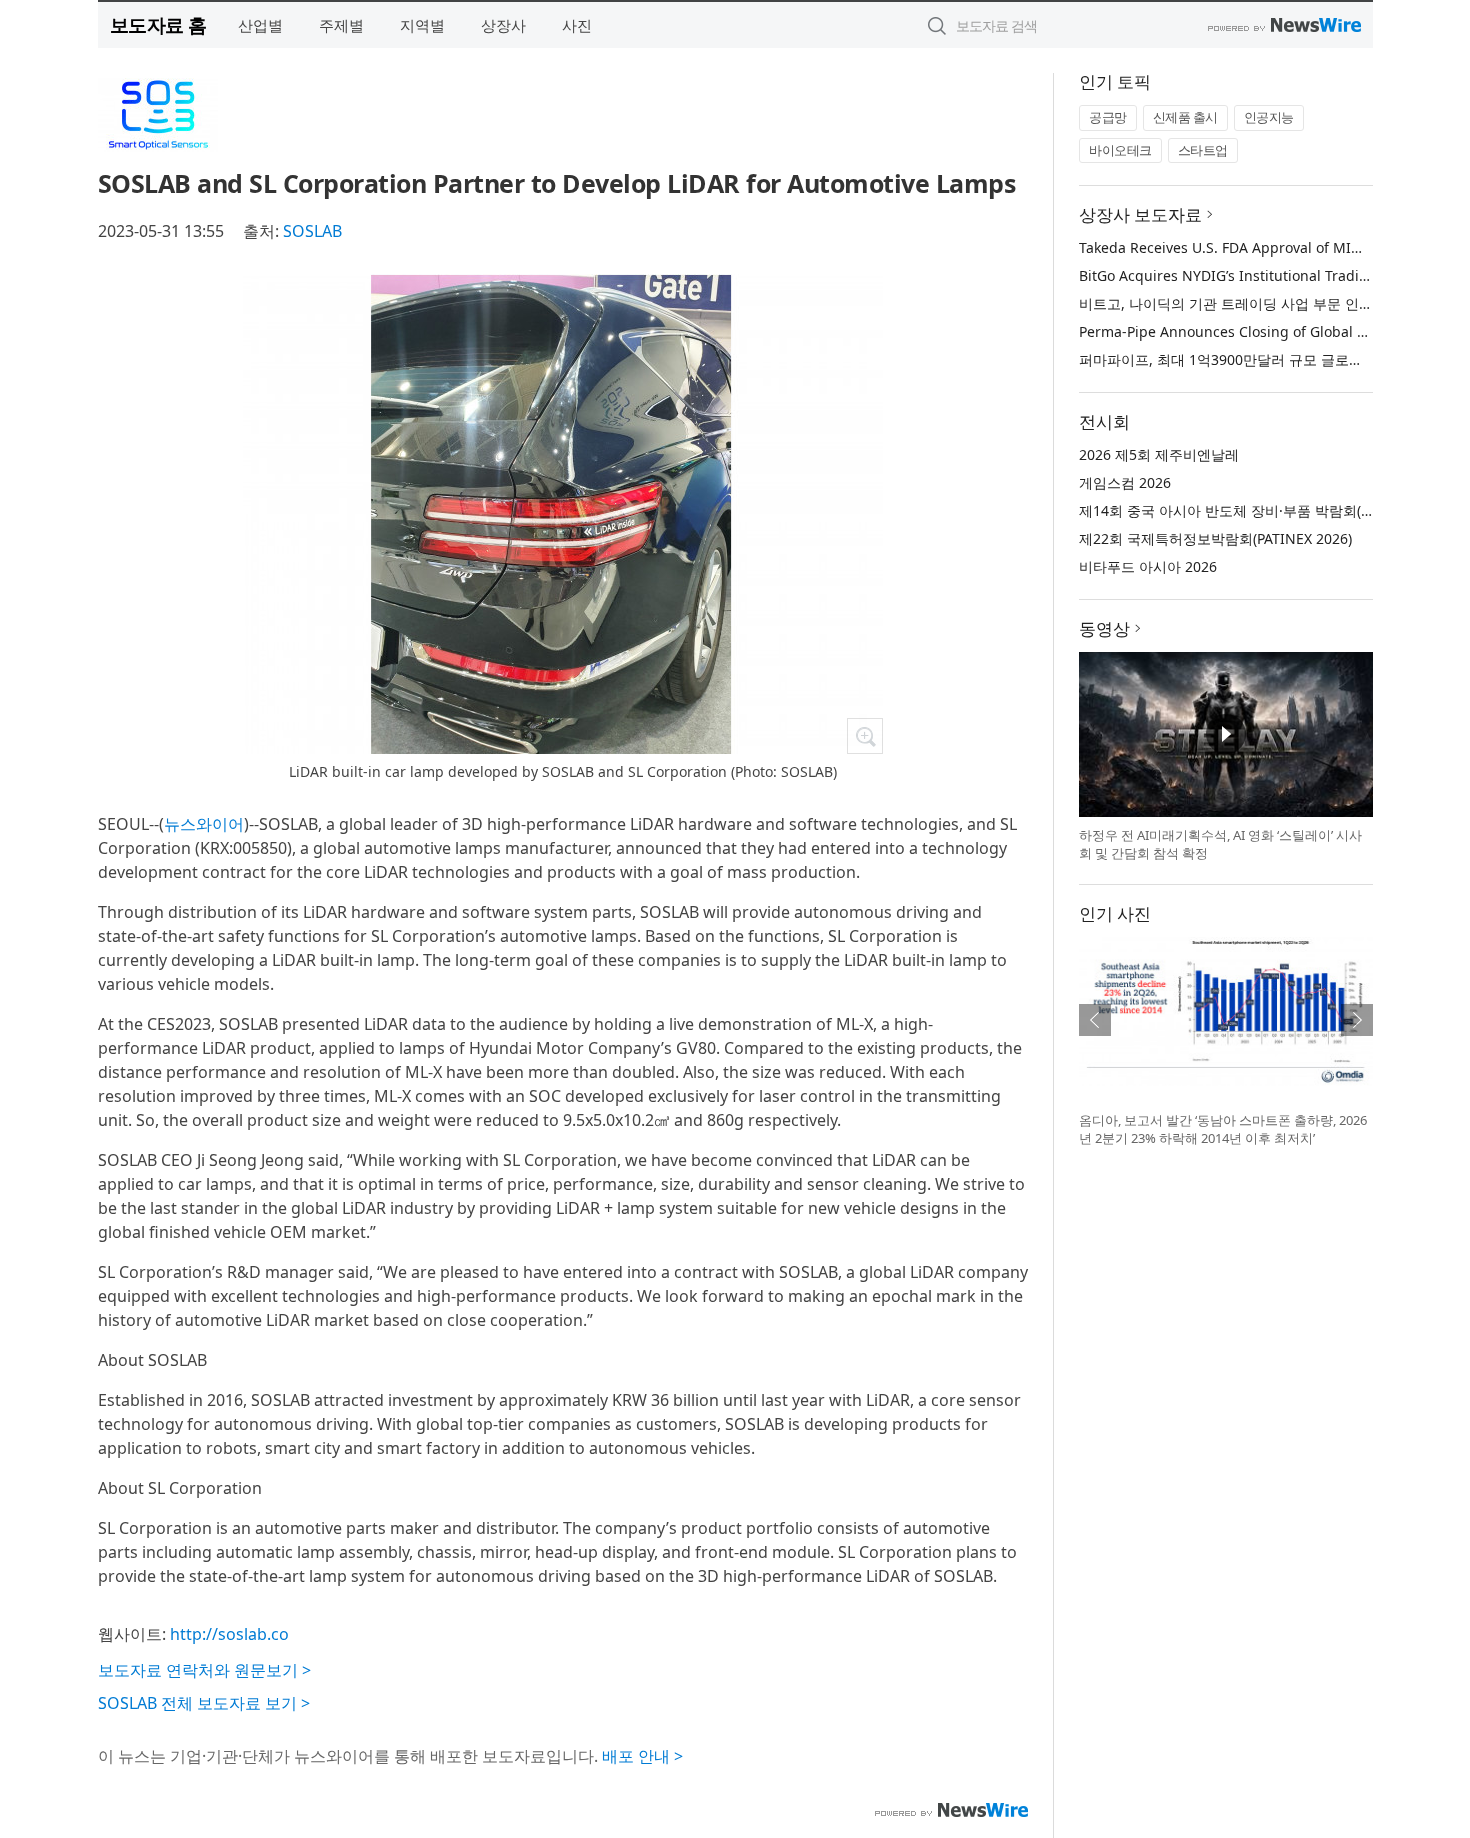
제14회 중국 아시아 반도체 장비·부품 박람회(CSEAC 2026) (1261, 510)
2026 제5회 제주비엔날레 (1159, 454)
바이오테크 (1120, 150)
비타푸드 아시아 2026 (1148, 566)
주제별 (341, 25)
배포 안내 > (642, 1756)
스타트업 (1203, 150)
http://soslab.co (229, 1634)
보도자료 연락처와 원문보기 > (204, 1670)
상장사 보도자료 (1140, 214)
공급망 (1108, 117)
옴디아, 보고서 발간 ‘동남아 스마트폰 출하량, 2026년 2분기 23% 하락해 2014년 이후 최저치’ (1223, 1129)
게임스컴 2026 (1125, 482)
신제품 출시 (1185, 117)
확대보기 (865, 736)
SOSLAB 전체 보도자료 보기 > (204, 1703)
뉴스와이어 (204, 824)
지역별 (422, 25)
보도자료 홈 (158, 24)
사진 (577, 25)
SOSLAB (312, 231)
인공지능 (1269, 117)
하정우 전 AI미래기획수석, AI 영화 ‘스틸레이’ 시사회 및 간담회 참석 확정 (1220, 844)
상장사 (503, 25)
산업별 (260, 25)
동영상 (1104, 628)
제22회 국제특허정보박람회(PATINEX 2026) (1215, 538)
